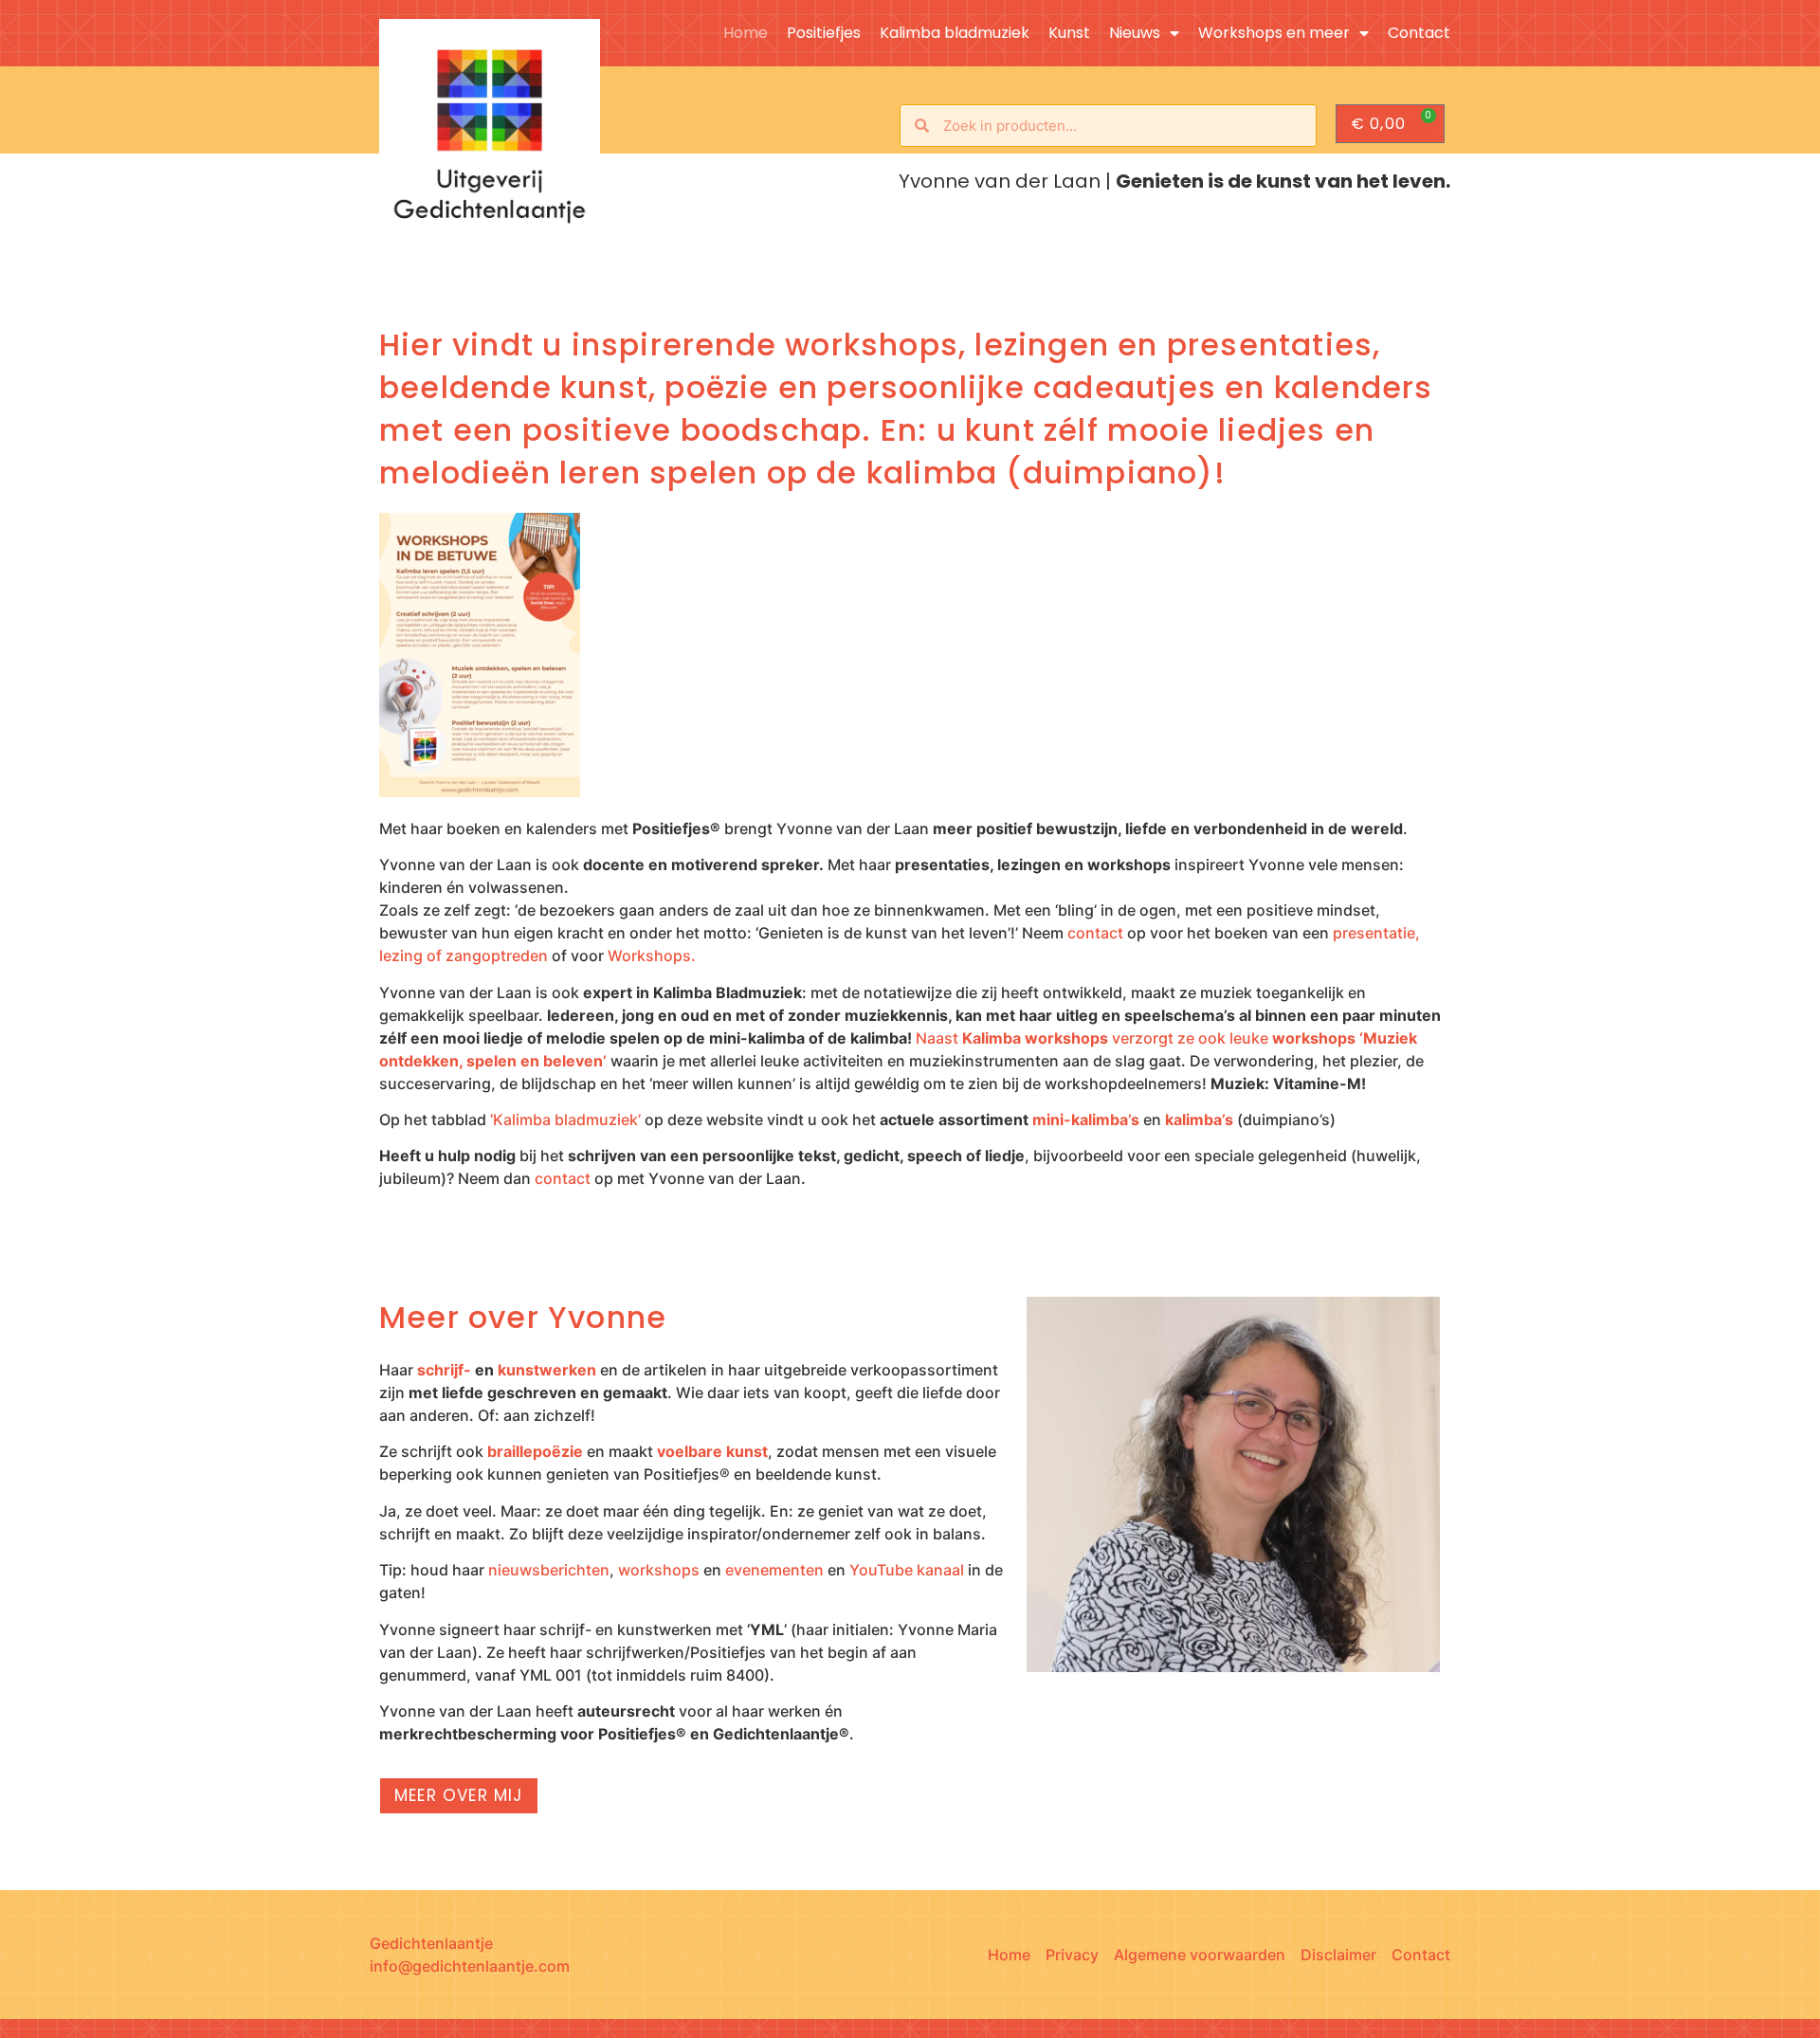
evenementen (774, 1570)
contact (1095, 933)
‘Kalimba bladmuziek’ (565, 1119)
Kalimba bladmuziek (955, 33)
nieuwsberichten (549, 1570)
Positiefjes (824, 33)
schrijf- (444, 1370)
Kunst (1069, 33)
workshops (659, 1570)
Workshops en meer (1274, 33)
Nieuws (1135, 33)
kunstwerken (547, 1370)
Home (746, 33)
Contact (1419, 33)
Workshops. (652, 955)
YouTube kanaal (907, 1570)
